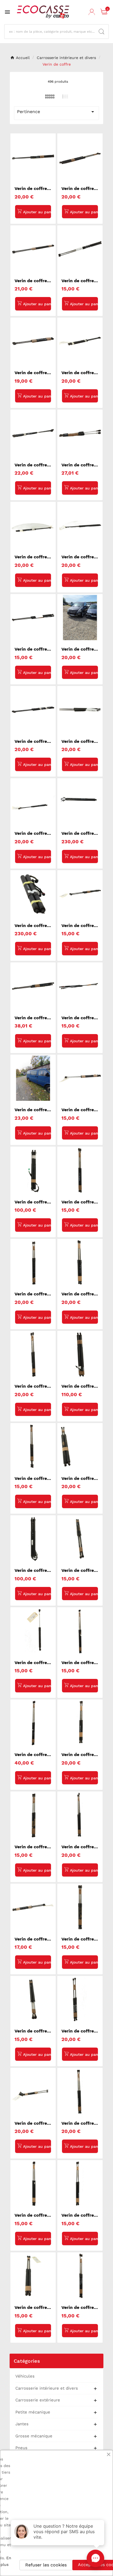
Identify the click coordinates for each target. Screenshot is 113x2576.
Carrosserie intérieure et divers (47, 2388)
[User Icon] (92, 12)
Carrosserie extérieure (38, 2400)
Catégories (27, 2361)
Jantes (22, 2424)
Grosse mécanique (34, 2436)
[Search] (101, 32)
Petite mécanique (33, 2412)
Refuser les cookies (46, 2565)
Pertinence (56, 112)
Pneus (21, 2448)
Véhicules (25, 2376)
